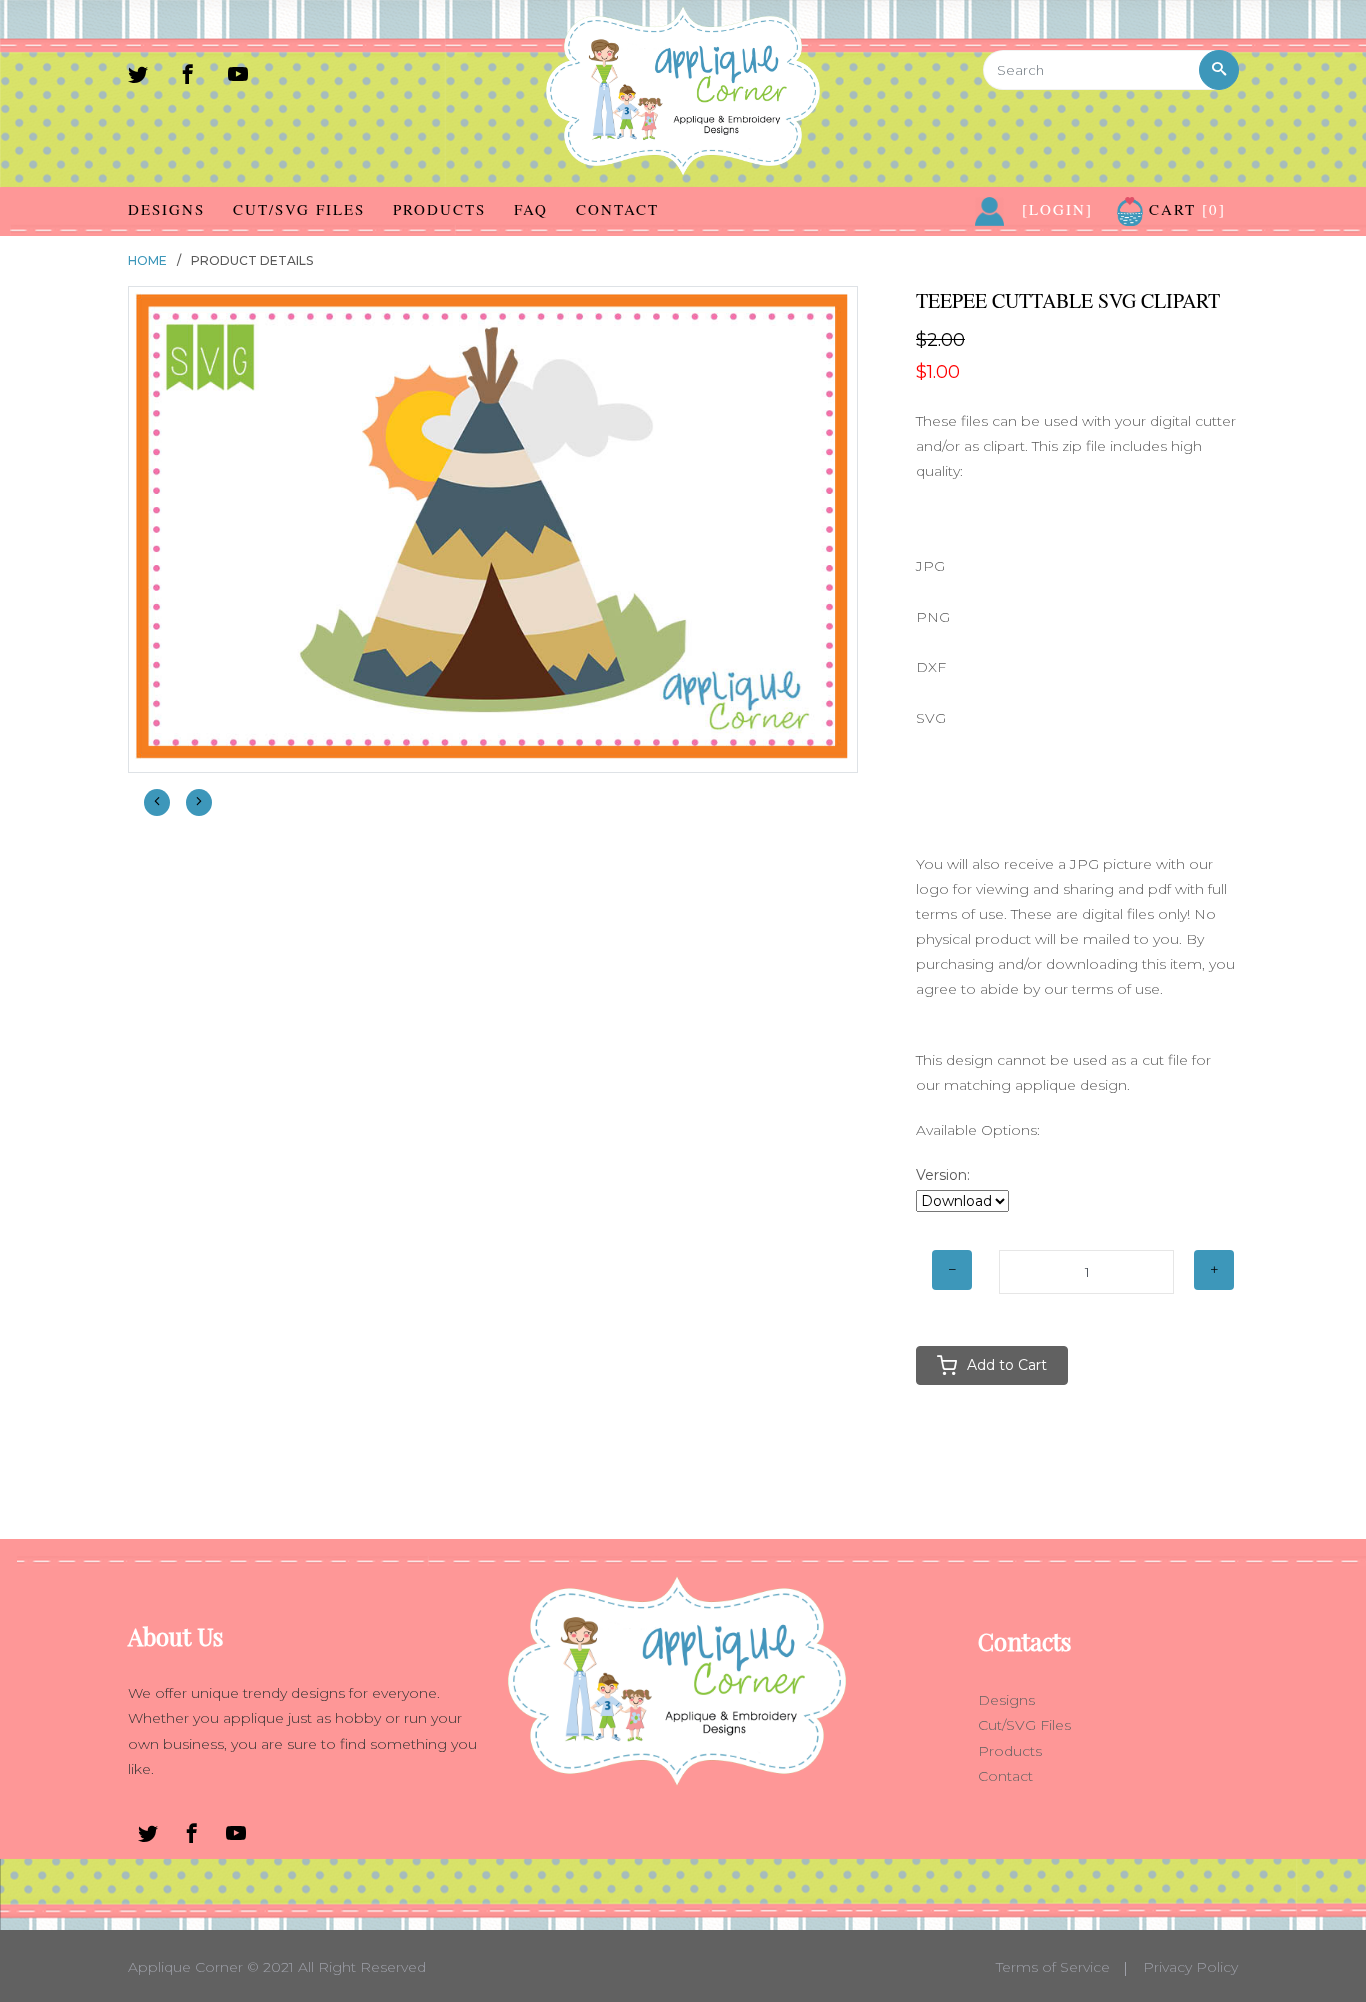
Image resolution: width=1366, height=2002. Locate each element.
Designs (166, 209)
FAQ (531, 209)
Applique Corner (185, 1967)
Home (147, 260)
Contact (617, 209)
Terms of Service (1053, 1967)
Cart (1184, 209)
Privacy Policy (1190, 1967)
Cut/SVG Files (299, 209)
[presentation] (157, 802)
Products (439, 209)
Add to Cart (1007, 1365)
